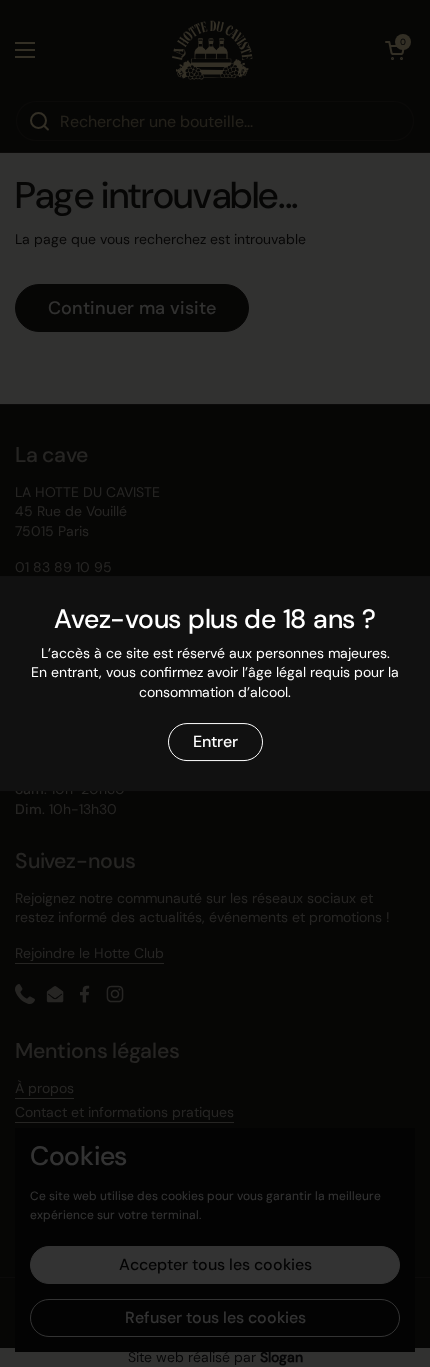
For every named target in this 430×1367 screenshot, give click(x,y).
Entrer (215, 741)
